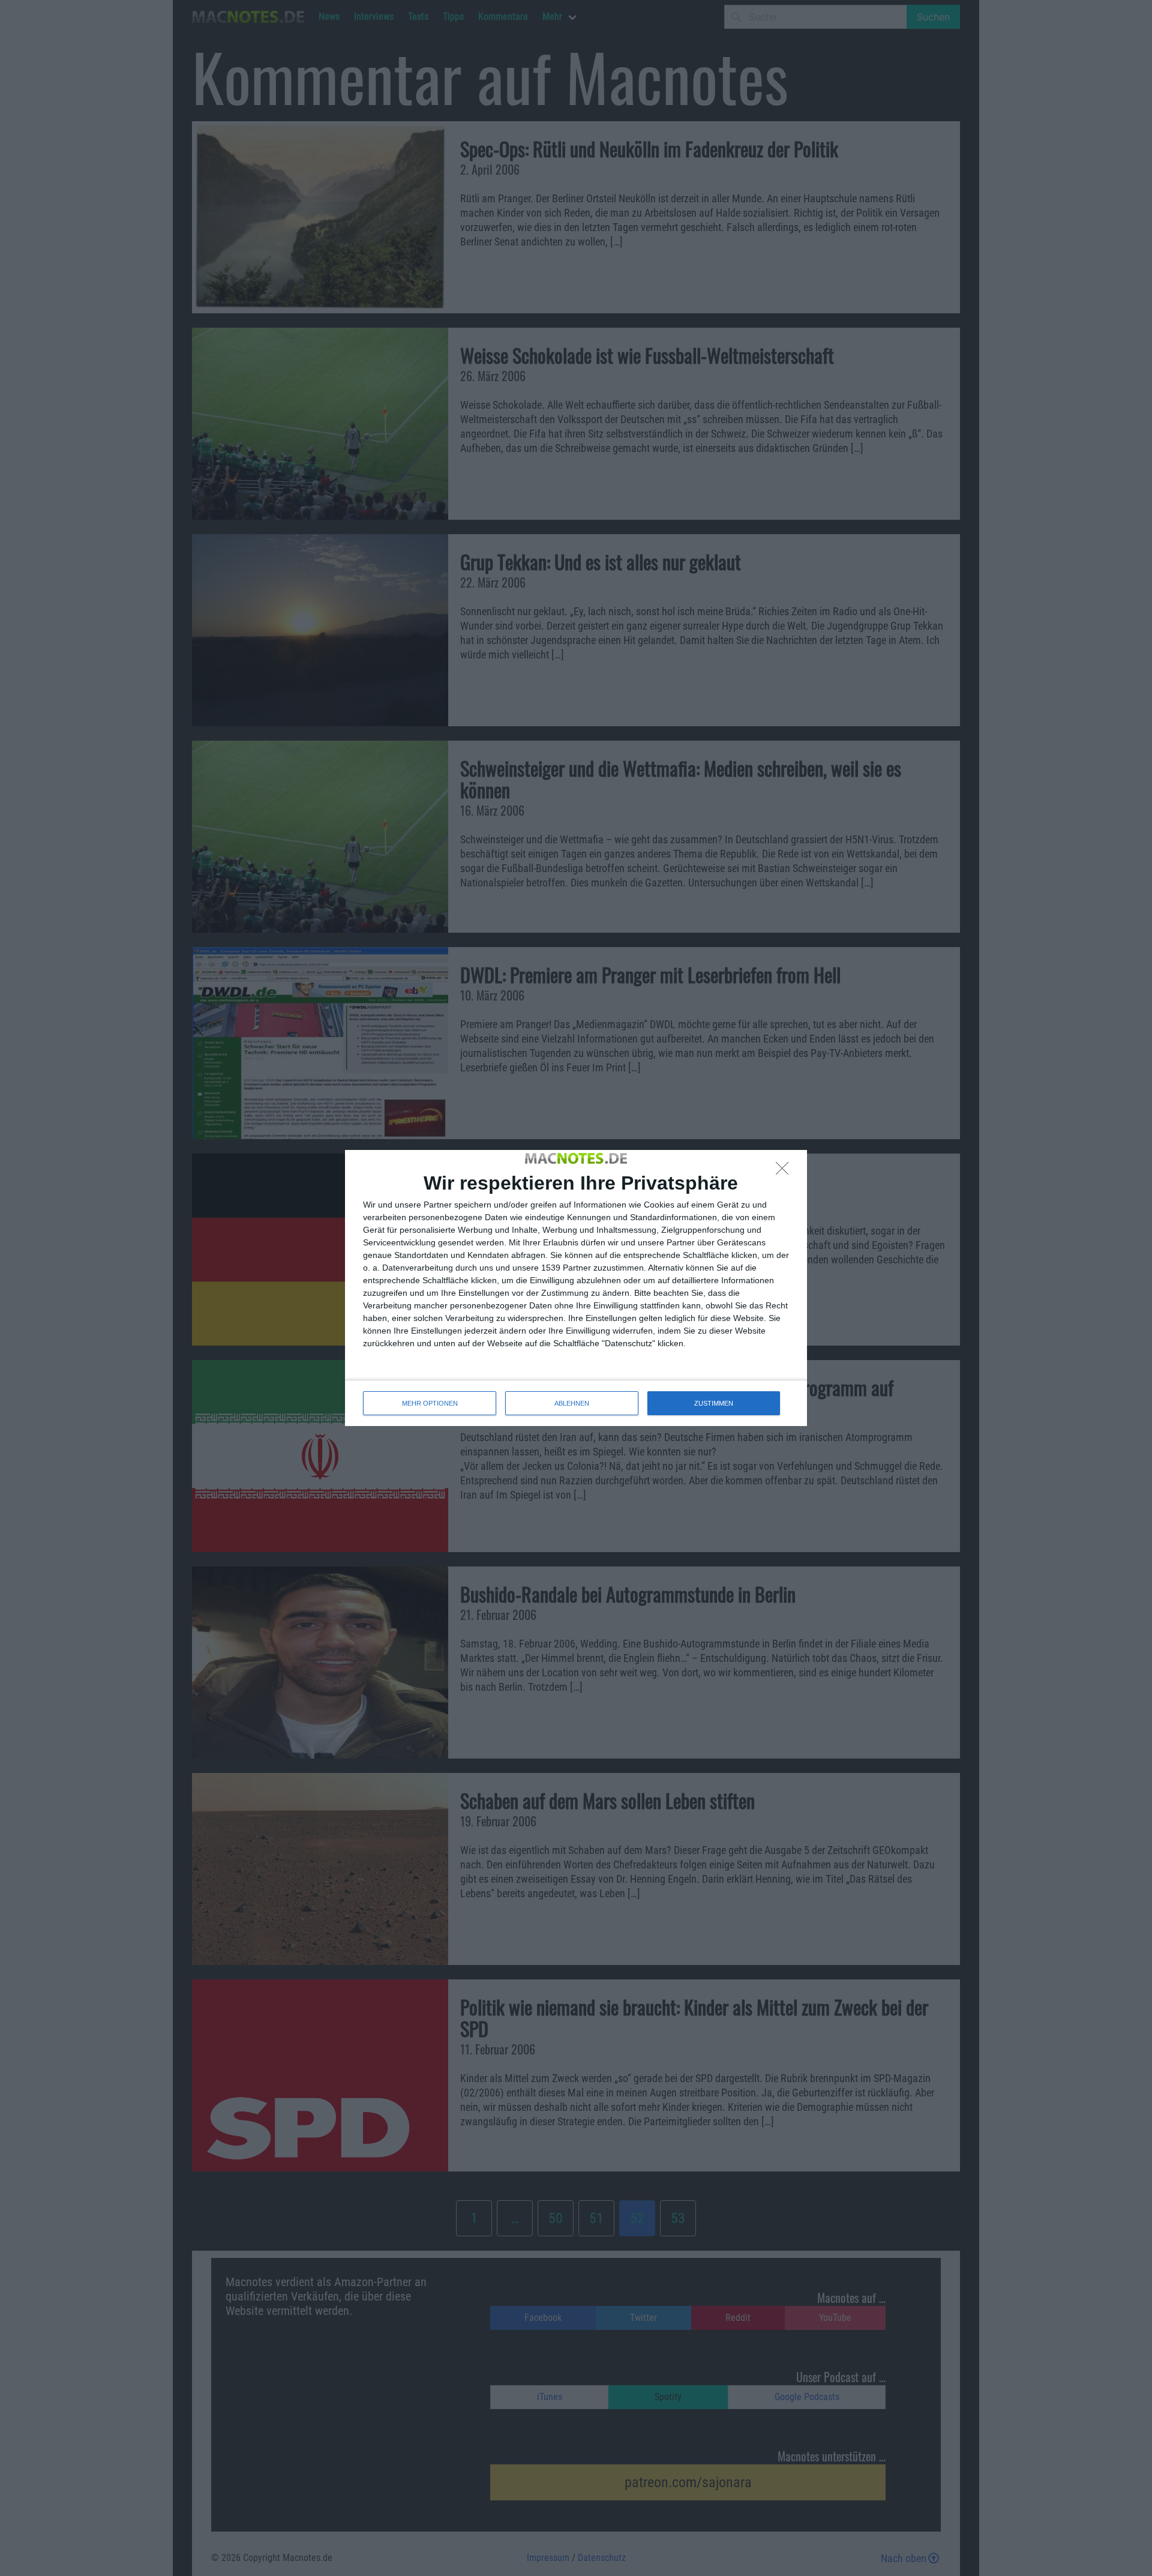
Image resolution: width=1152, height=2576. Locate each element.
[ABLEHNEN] (785, 1172)
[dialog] (576, 1288)
